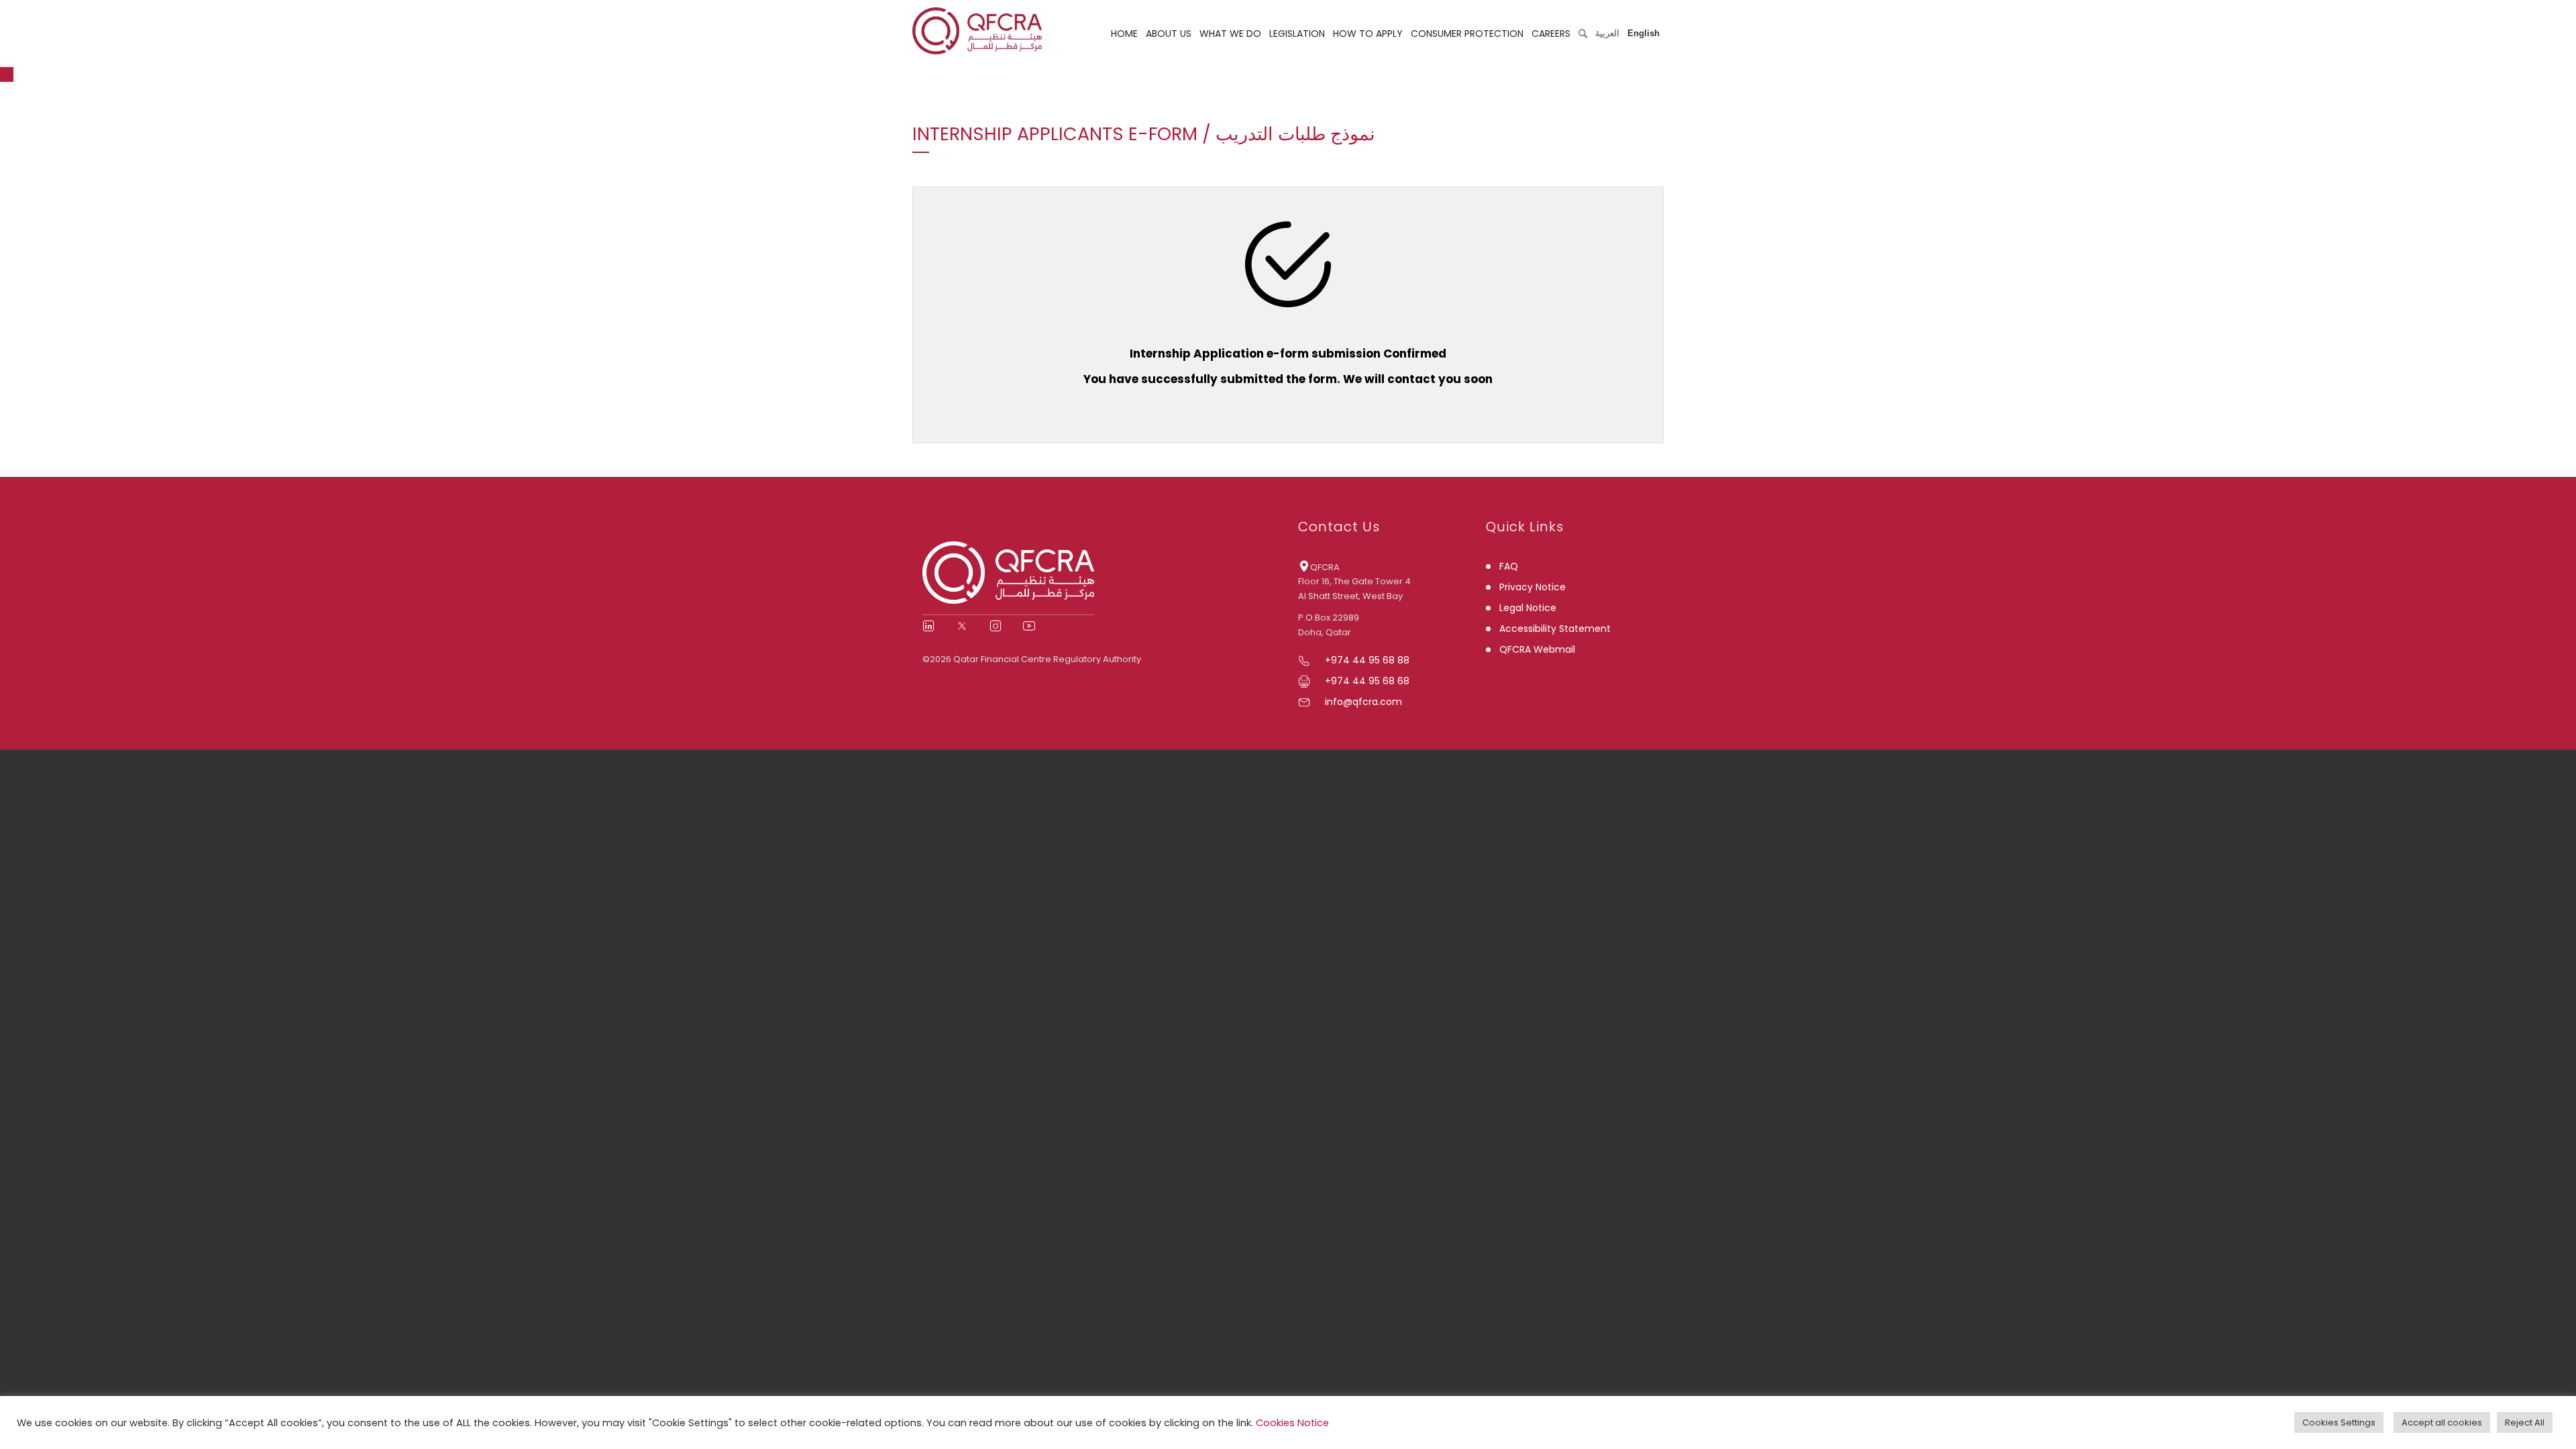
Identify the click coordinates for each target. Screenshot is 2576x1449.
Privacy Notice (1533, 587)
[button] (7, 74)
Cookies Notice (1292, 1423)
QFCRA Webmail (1537, 649)
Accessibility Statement (1555, 629)
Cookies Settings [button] (2339, 1423)
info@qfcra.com (1363, 702)
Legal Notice (1528, 608)
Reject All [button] (2525, 1423)
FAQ (1509, 566)
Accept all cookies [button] (2442, 1423)
